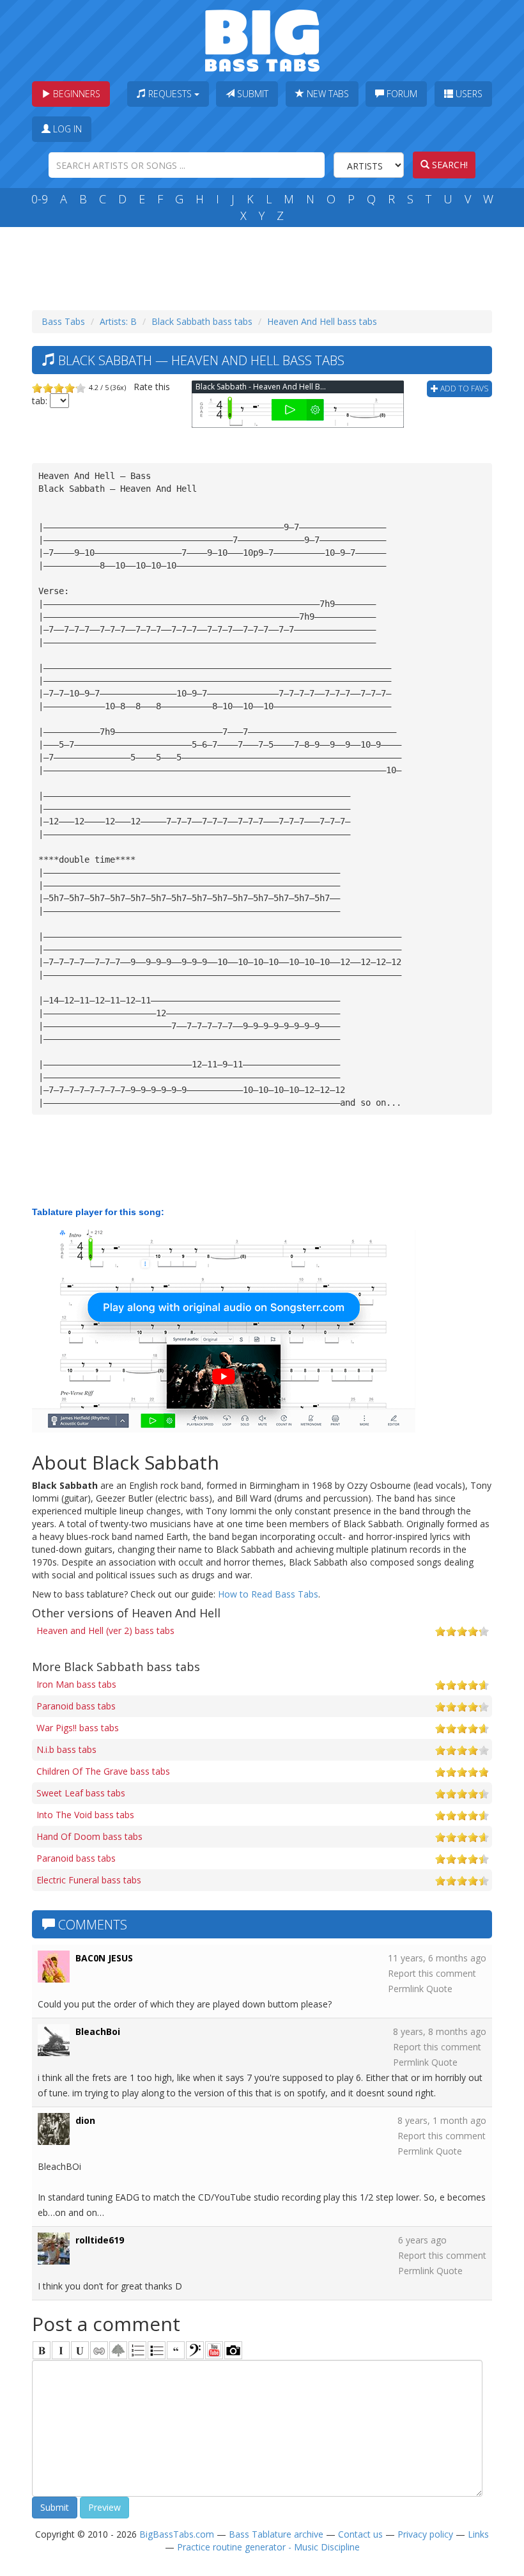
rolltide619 (100, 2240)
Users (468, 94)
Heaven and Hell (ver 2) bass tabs (105, 1630)
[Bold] (42, 2350)
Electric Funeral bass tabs (89, 1880)
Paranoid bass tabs (76, 1706)
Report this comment (432, 1973)
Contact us (360, 2534)
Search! (449, 165)
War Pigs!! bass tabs (78, 1728)
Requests (170, 94)
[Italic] (61, 2350)
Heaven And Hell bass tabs (322, 321)
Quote (439, 1989)
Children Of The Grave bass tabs (103, 1771)
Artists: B (118, 321)
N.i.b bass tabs (66, 1749)
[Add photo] (233, 2350)
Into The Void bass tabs (85, 1815)
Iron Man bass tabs (76, 1684)
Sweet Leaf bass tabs (81, 1793)
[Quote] (176, 2350)
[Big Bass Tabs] (262, 39)
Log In (66, 129)
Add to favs (463, 389)
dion (85, 2120)
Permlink (406, 1989)
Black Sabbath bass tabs (202, 321)
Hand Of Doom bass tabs (89, 1836)
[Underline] (80, 2350)
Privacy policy (425, 2534)
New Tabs (327, 94)
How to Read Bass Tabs (268, 1594)
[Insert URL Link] (99, 2350)
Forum (401, 94)
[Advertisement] (265, 265)
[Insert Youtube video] (214, 2350)
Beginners (75, 94)
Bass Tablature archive (276, 2534)
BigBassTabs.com (177, 2534)
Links (478, 2534)
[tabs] (195, 2350)
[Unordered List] (157, 2350)
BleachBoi (98, 2031)
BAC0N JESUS (104, 1958)
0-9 (40, 199)
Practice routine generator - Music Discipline (268, 2547)
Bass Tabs (63, 321)
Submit (251, 94)
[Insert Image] (118, 2350)
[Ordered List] (137, 2350)
